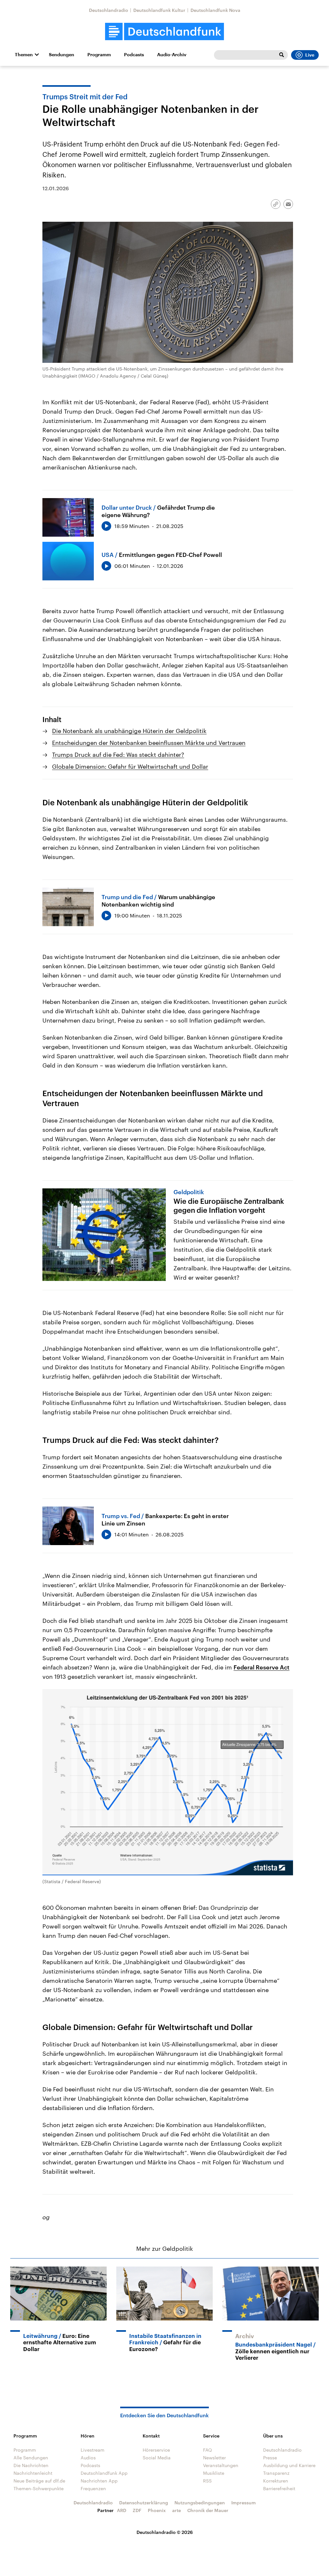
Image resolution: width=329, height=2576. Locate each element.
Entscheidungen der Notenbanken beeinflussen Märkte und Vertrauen (149, 743)
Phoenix (157, 2510)
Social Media (157, 2458)
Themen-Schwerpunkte (39, 2488)
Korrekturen (276, 2481)
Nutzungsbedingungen (200, 2503)
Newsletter (214, 2458)
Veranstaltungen (221, 2465)
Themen (24, 55)
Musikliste (214, 2473)
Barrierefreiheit (279, 2488)
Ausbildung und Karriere (289, 2465)
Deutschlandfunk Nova (215, 10)
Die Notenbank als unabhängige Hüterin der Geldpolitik (129, 731)
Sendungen (62, 55)
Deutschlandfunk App (104, 2473)
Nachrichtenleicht (33, 2473)
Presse (270, 2458)
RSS (207, 2481)
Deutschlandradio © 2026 (165, 2532)
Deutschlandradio (109, 10)
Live (310, 55)
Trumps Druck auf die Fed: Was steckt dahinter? (118, 755)
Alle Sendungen (31, 2458)
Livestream (93, 2450)
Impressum (244, 2503)
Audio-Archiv (172, 55)
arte (177, 2510)
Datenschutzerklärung (144, 2503)
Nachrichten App (99, 2481)
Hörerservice (156, 2450)
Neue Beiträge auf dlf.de (39, 2481)
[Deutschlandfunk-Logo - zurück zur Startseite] (164, 32)
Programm (99, 55)
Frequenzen (93, 2488)
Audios (88, 2458)
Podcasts (134, 55)
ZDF (137, 2510)
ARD (122, 2510)
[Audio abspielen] (106, 526)
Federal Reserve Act (262, 1667)
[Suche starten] (281, 55)
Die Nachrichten (31, 2465)
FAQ (208, 2450)
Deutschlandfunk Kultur (159, 10)
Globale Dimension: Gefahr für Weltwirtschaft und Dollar (130, 766)
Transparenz (276, 2473)
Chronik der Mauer (208, 2510)
